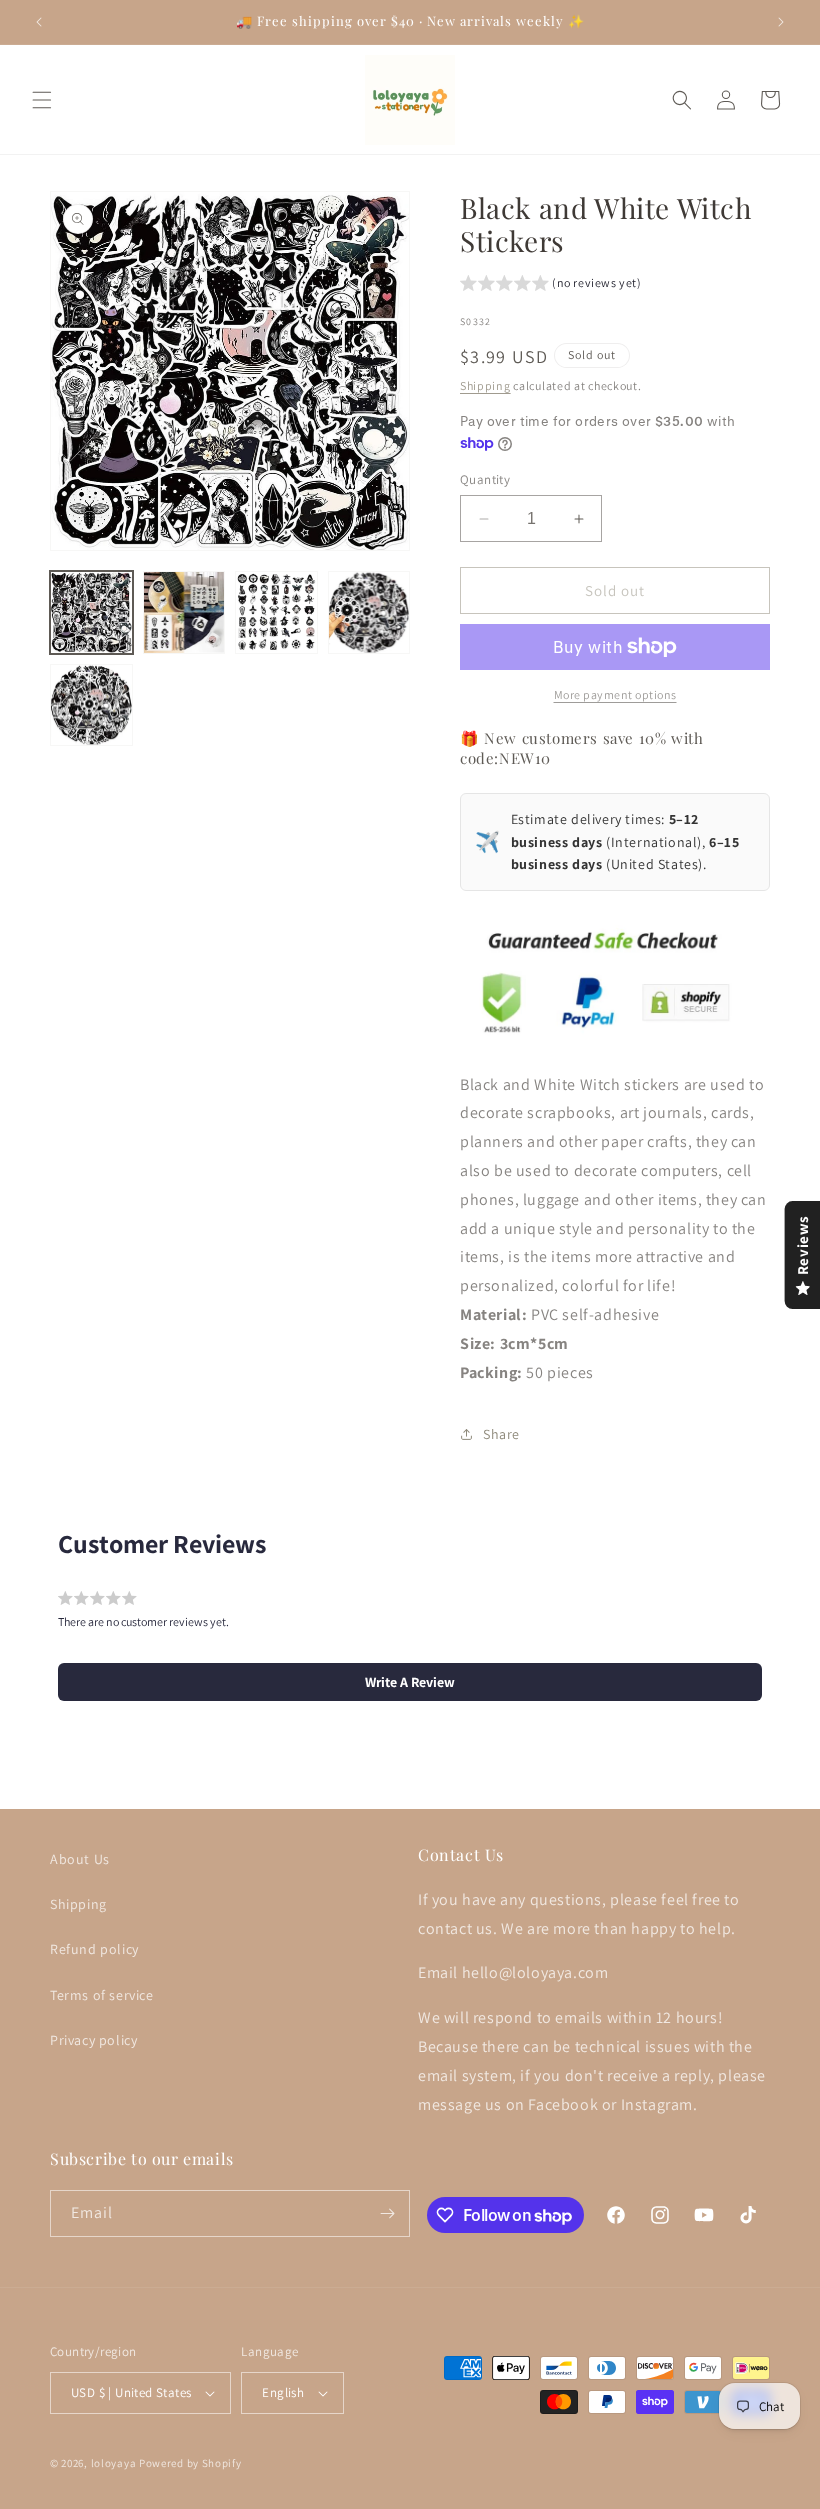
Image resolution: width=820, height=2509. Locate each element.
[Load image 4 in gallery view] (369, 612)
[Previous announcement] (39, 22)
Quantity (485, 479)
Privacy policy (93, 2040)
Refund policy (94, 1949)
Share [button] (501, 1434)
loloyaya (114, 2463)
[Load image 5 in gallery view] (91, 705)
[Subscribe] (387, 2213)
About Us (80, 1859)
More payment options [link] (615, 694)
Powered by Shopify (190, 2463)
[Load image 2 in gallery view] (184, 612)
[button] (42, 100)
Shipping (485, 385)
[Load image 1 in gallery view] (91, 612)
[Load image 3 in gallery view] (276, 612)
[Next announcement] (781, 22)
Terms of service (102, 1995)
